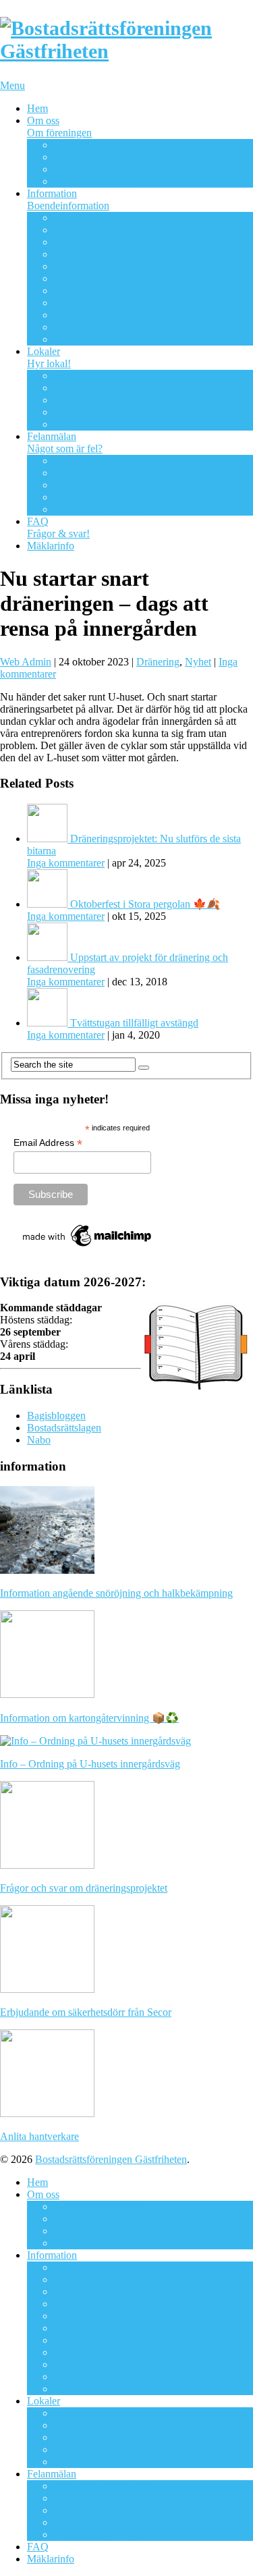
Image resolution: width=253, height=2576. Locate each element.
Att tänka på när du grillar (109, 278)
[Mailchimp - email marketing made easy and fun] (88, 1246)
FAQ (58, 527)
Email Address (48, 1143)
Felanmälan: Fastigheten (106, 461)
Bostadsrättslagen (64, 1428)
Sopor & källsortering (100, 291)
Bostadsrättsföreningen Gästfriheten (111, 2159)
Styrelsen (74, 169)
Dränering (158, 662)
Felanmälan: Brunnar (99, 509)
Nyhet (198, 662)
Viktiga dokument (92, 181)
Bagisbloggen (56, 1416)
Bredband (75, 254)
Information (68, 199)
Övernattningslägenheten (107, 376)
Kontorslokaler (86, 412)
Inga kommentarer (66, 863)
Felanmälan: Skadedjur (103, 497)
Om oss (59, 127)
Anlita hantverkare (93, 242)
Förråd (68, 424)
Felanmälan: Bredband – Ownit (121, 485)
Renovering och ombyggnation (120, 230)
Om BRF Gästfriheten (101, 145)
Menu (12, 85)
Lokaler (49, 357)
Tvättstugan (79, 400)
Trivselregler (81, 218)
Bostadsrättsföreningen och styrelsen (132, 157)
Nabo (39, 1440)
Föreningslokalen (91, 388)
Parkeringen (80, 315)
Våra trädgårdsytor (94, 327)
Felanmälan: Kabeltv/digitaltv (117, 473)
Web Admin (26, 662)
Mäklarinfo (51, 546)
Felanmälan (65, 442)
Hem (37, 108)
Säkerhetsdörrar (87, 266)
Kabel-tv (73, 303)
